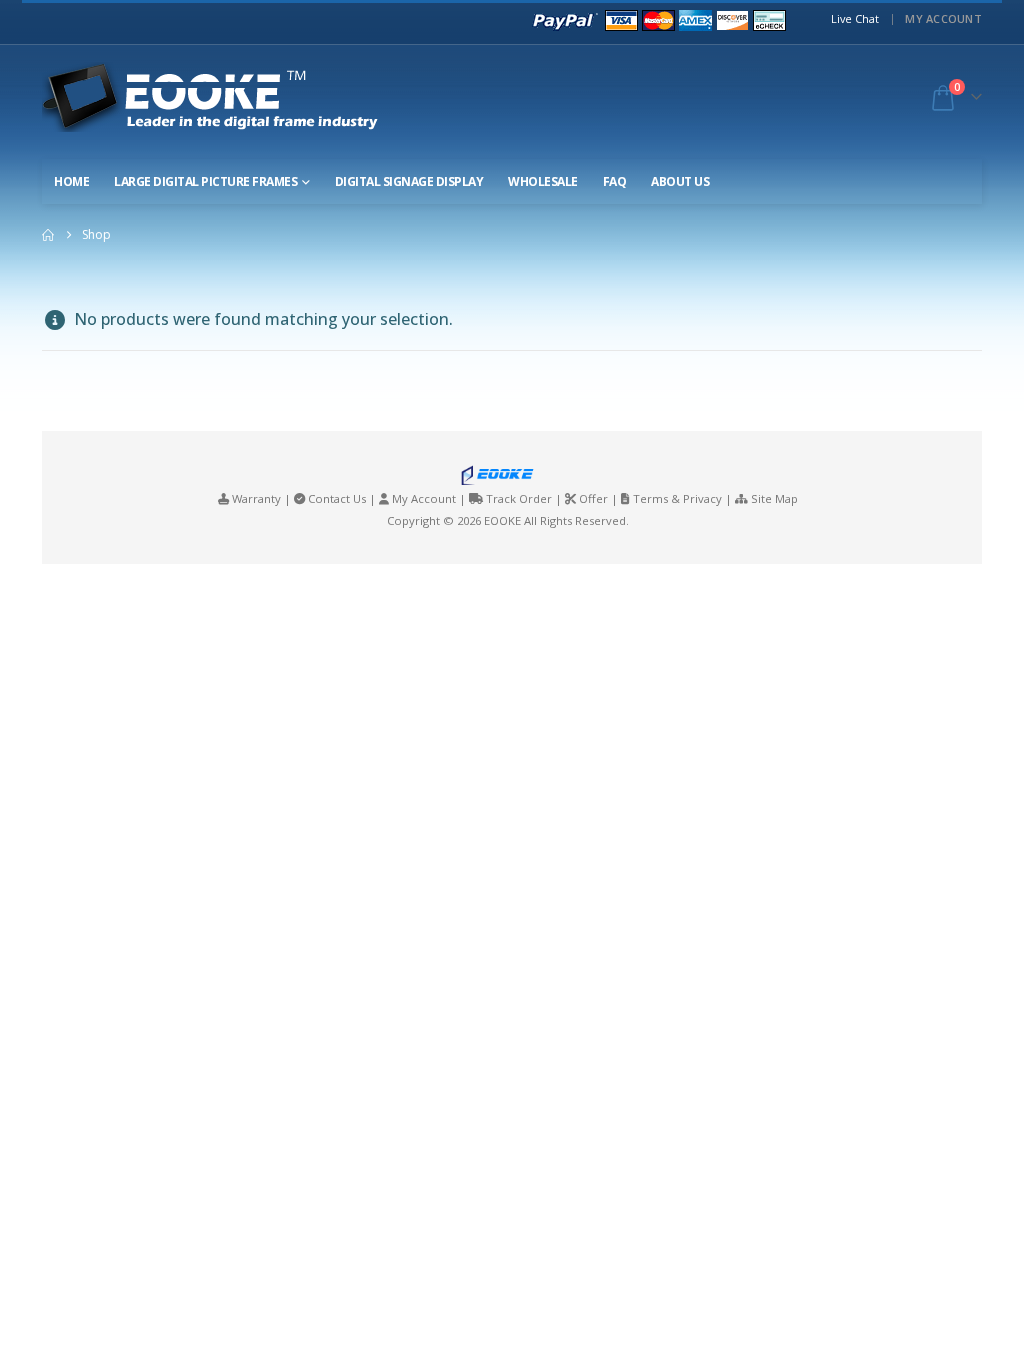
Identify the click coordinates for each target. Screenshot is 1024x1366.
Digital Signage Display (409, 181)
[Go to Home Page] (48, 235)
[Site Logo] (228, 97)
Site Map (774, 498)
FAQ (615, 181)
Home (71, 181)
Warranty (256, 498)
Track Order (519, 498)
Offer (593, 498)
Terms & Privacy (677, 498)
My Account (943, 18)
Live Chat (855, 18)
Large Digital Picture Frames (205, 181)
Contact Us (337, 498)
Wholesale (543, 181)
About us (680, 181)
